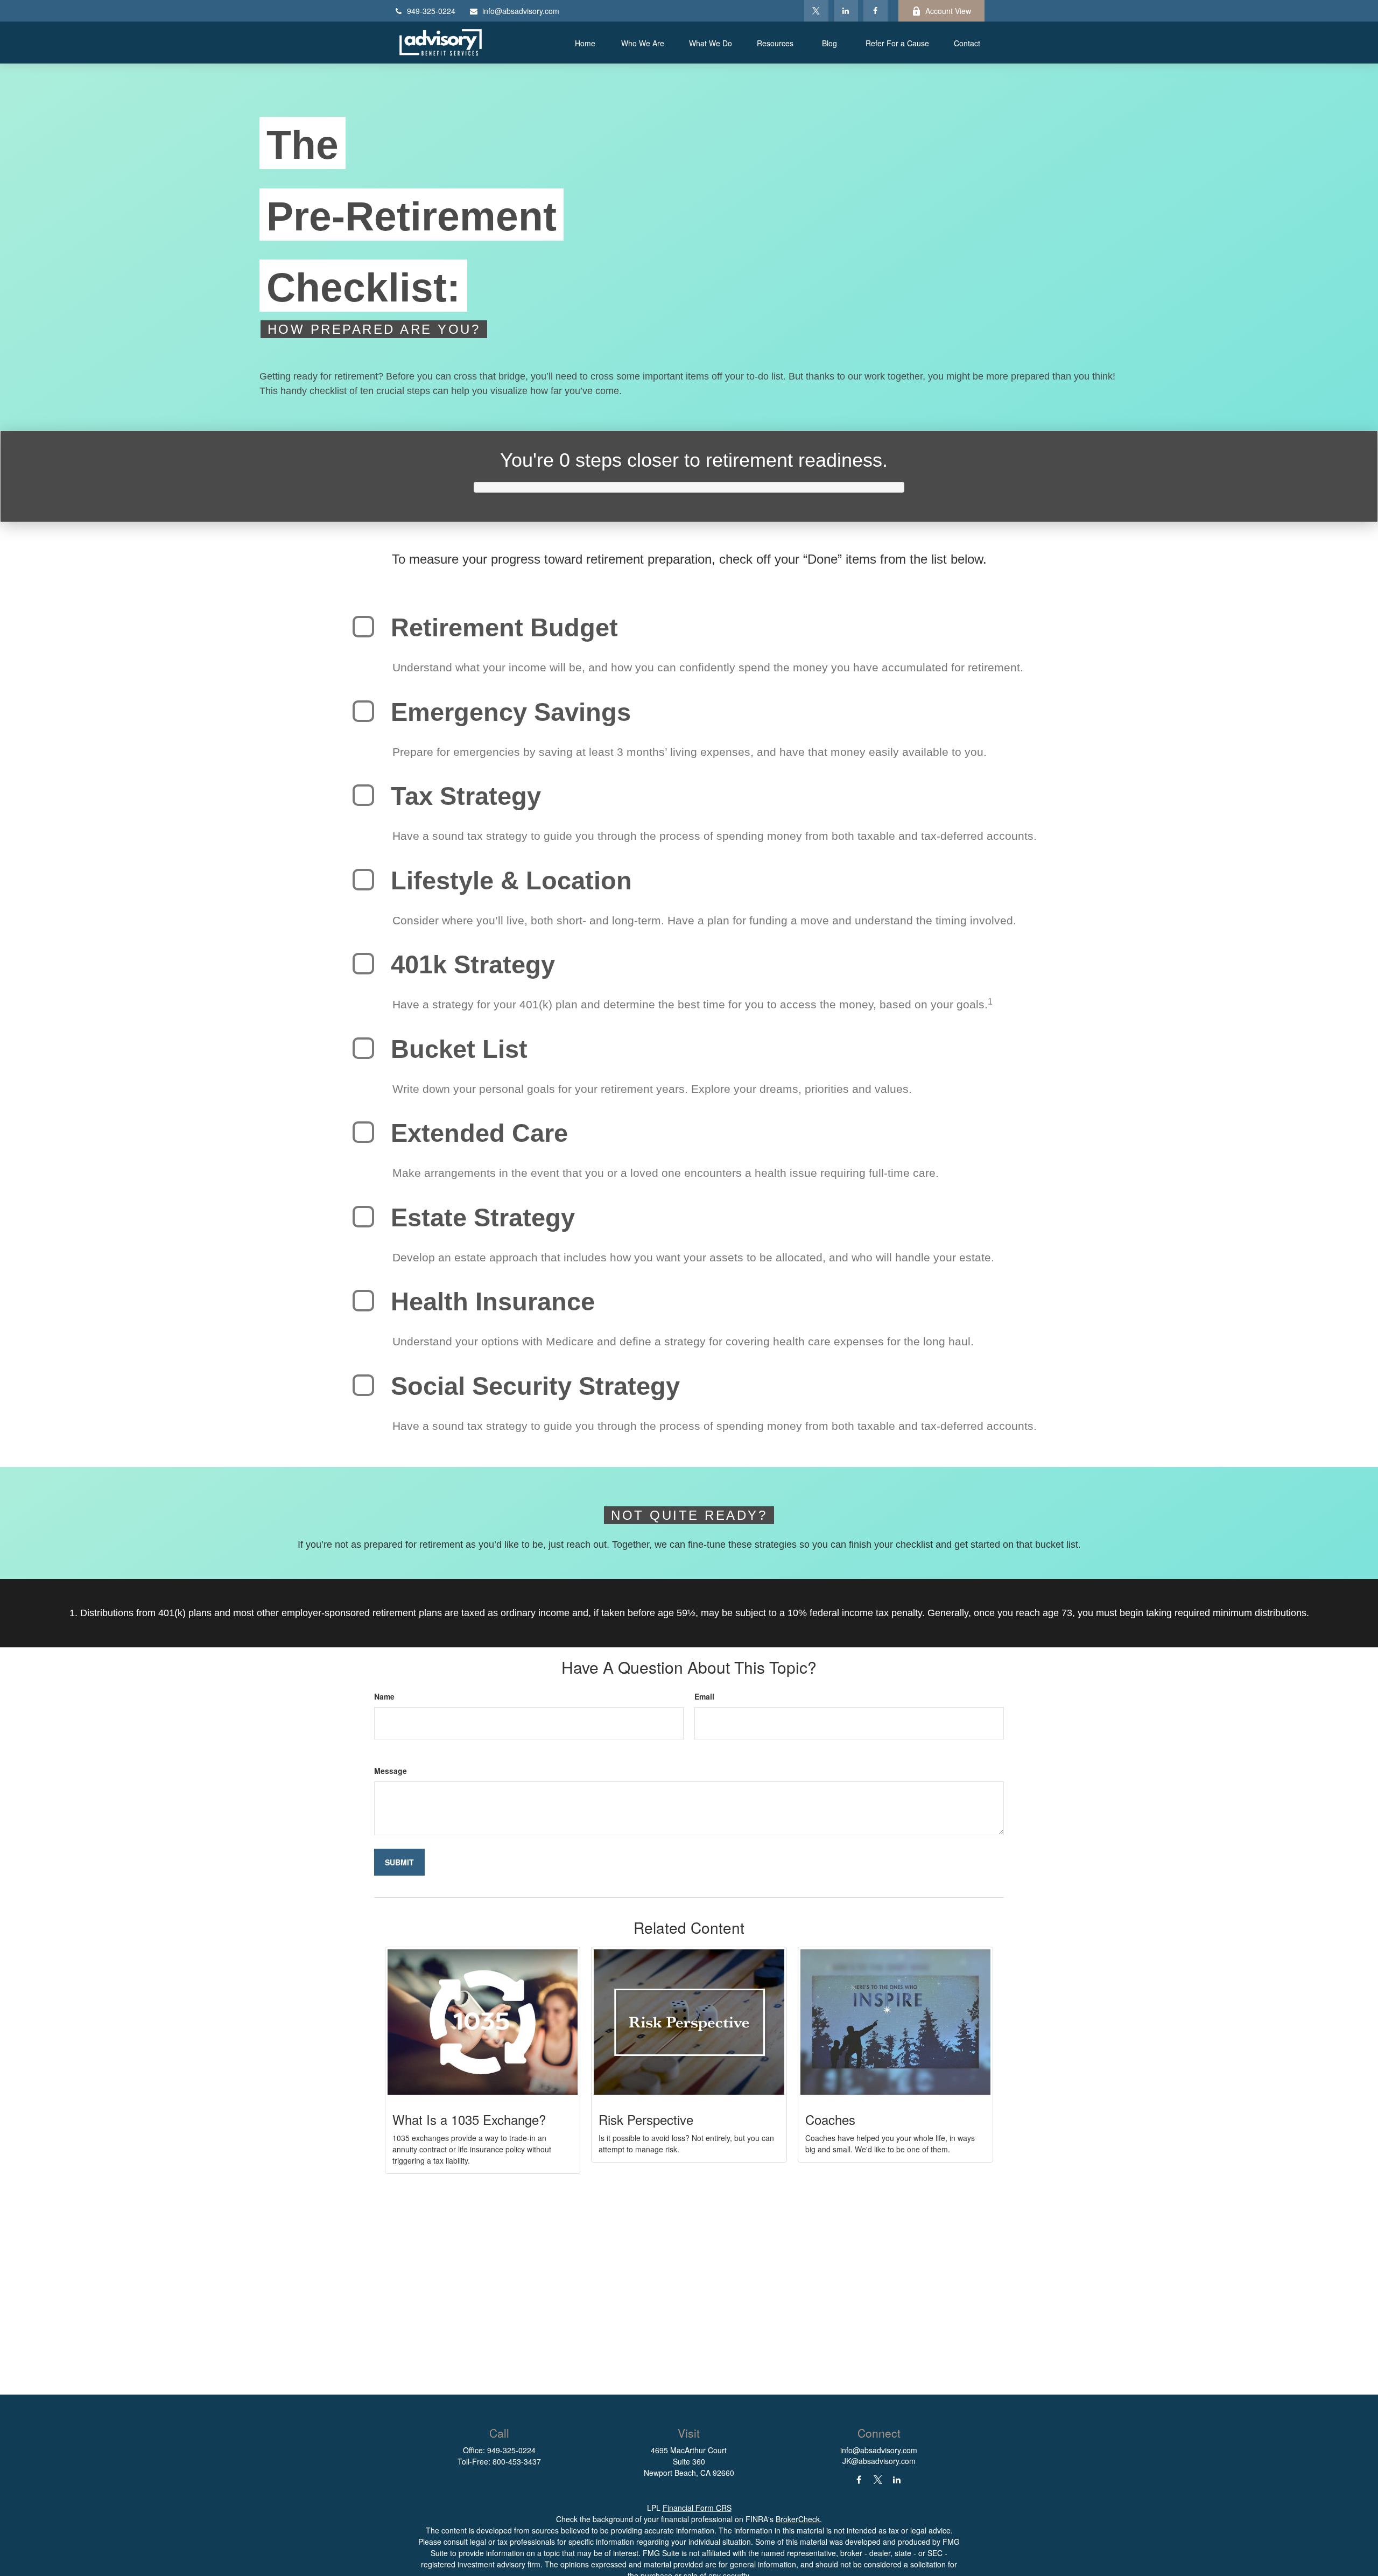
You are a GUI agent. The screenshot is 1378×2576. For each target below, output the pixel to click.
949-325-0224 (431, 11)
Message (391, 1771)
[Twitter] (816, 11)
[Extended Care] (363, 1132)
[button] (585, 43)
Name (384, 1696)
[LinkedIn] (846, 11)
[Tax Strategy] (363, 795)
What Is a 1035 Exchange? (469, 2119)
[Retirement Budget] (363, 627)
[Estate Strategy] (363, 1217)
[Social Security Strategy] (363, 1385)
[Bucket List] (363, 1048)
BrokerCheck (798, 2519)
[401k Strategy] (363, 964)
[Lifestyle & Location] (363, 880)
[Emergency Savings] (363, 711)
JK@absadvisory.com (879, 2461)
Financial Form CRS (697, 2508)
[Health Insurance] (363, 1301)
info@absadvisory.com (521, 11)
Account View (948, 11)
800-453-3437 (517, 2461)
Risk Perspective (646, 2119)
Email (704, 1696)
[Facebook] (876, 11)
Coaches (830, 2119)
